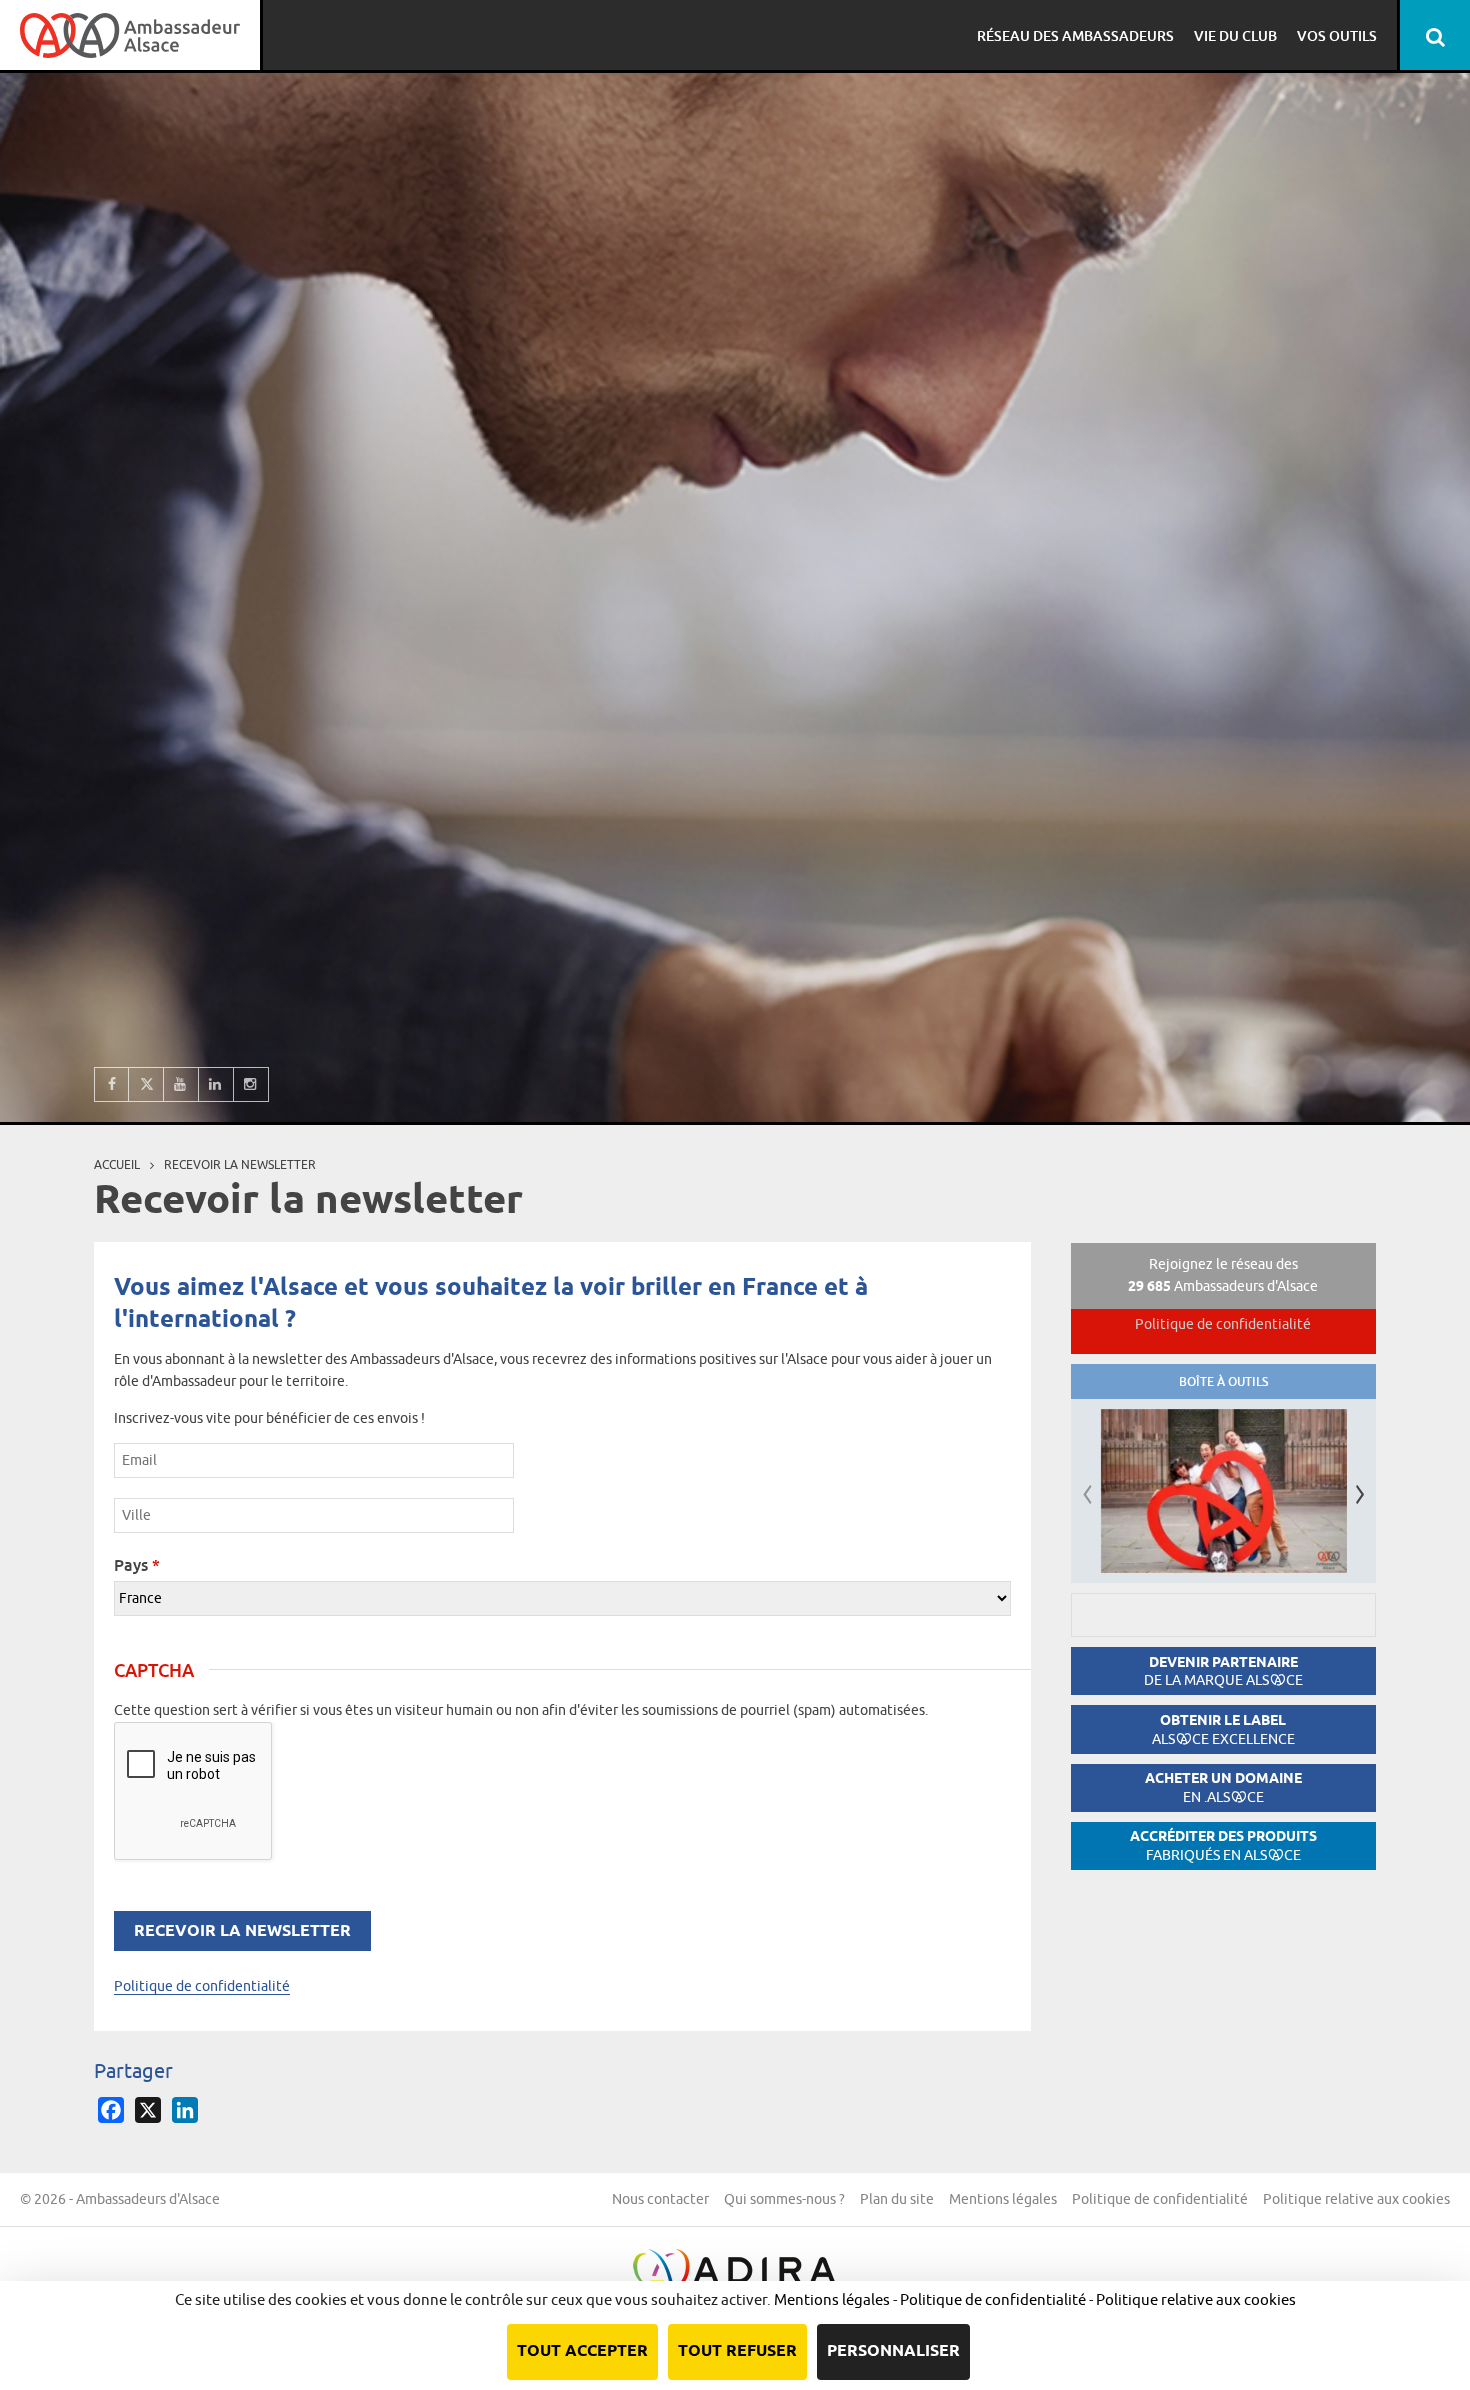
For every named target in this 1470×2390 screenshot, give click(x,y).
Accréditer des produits (1223, 1845)
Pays (137, 1565)
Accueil (117, 1164)
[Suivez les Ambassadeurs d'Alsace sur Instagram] (251, 1084)
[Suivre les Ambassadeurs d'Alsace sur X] (146, 1084)
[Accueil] (130, 35)
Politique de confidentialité (202, 1986)
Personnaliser (893, 2351)
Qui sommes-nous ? (784, 2199)
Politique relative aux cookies (1356, 2199)
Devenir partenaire (1223, 1671)
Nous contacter (660, 2199)
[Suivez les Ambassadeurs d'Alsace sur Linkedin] (216, 1084)
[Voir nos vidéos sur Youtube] (181, 1084)
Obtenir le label (1223, 1729)
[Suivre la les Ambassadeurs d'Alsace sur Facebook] (111, 1084)
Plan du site (897, 2199)
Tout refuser (737, 2351)
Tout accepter (582, 2351)
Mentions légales (1003, 2199)
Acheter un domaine (1223, 1787)
